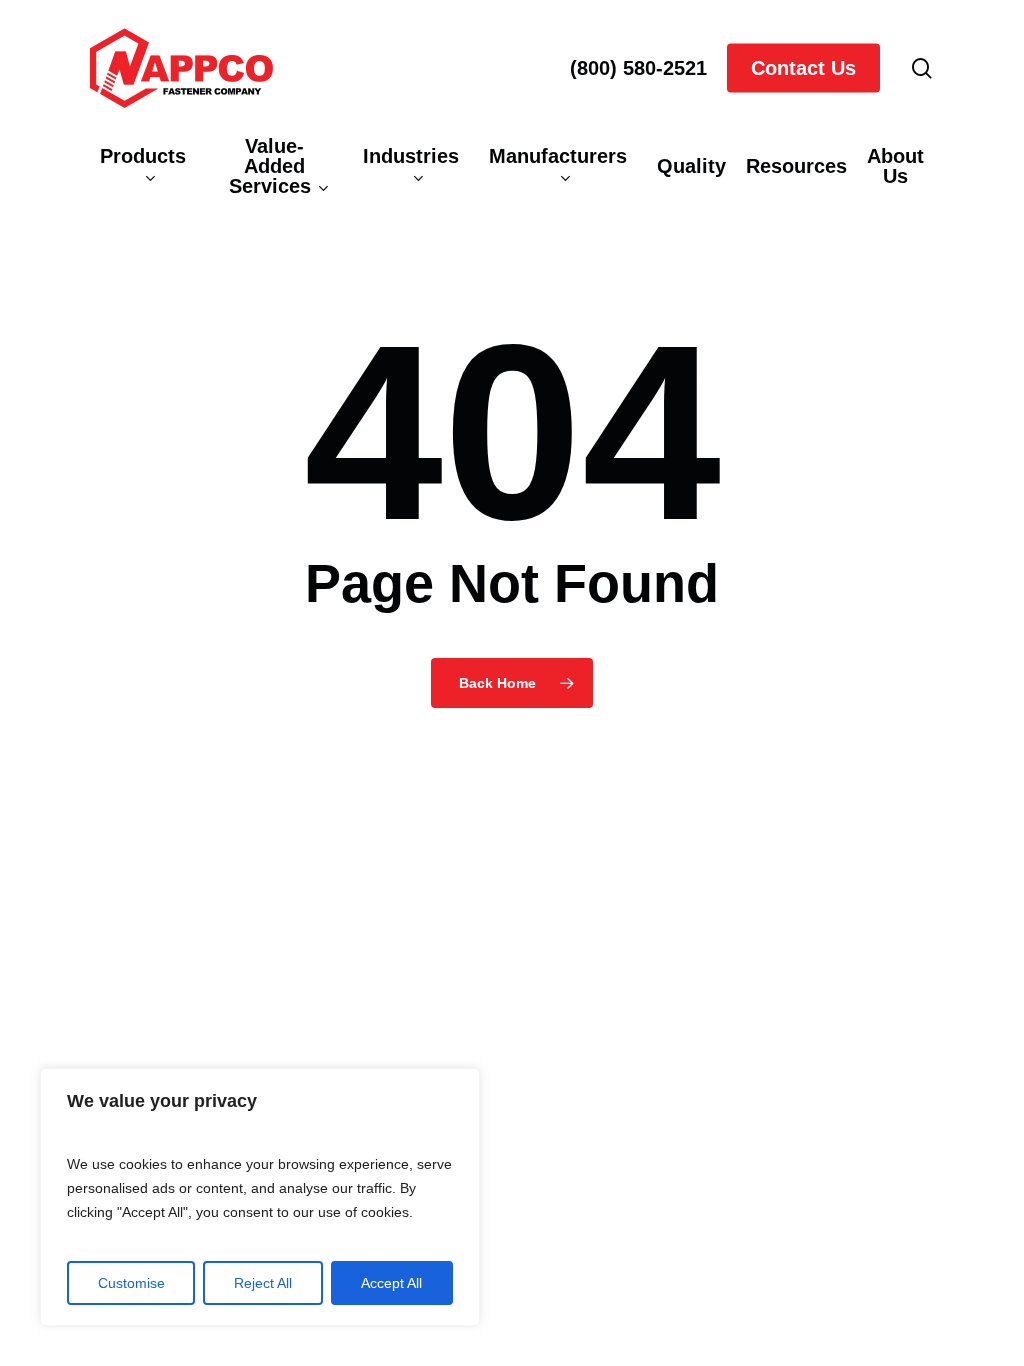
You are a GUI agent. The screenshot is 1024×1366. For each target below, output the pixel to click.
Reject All (263, 1283)
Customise (131, 1283)
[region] (260, 1197)
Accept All (391, 1283)
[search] (922, 68)
